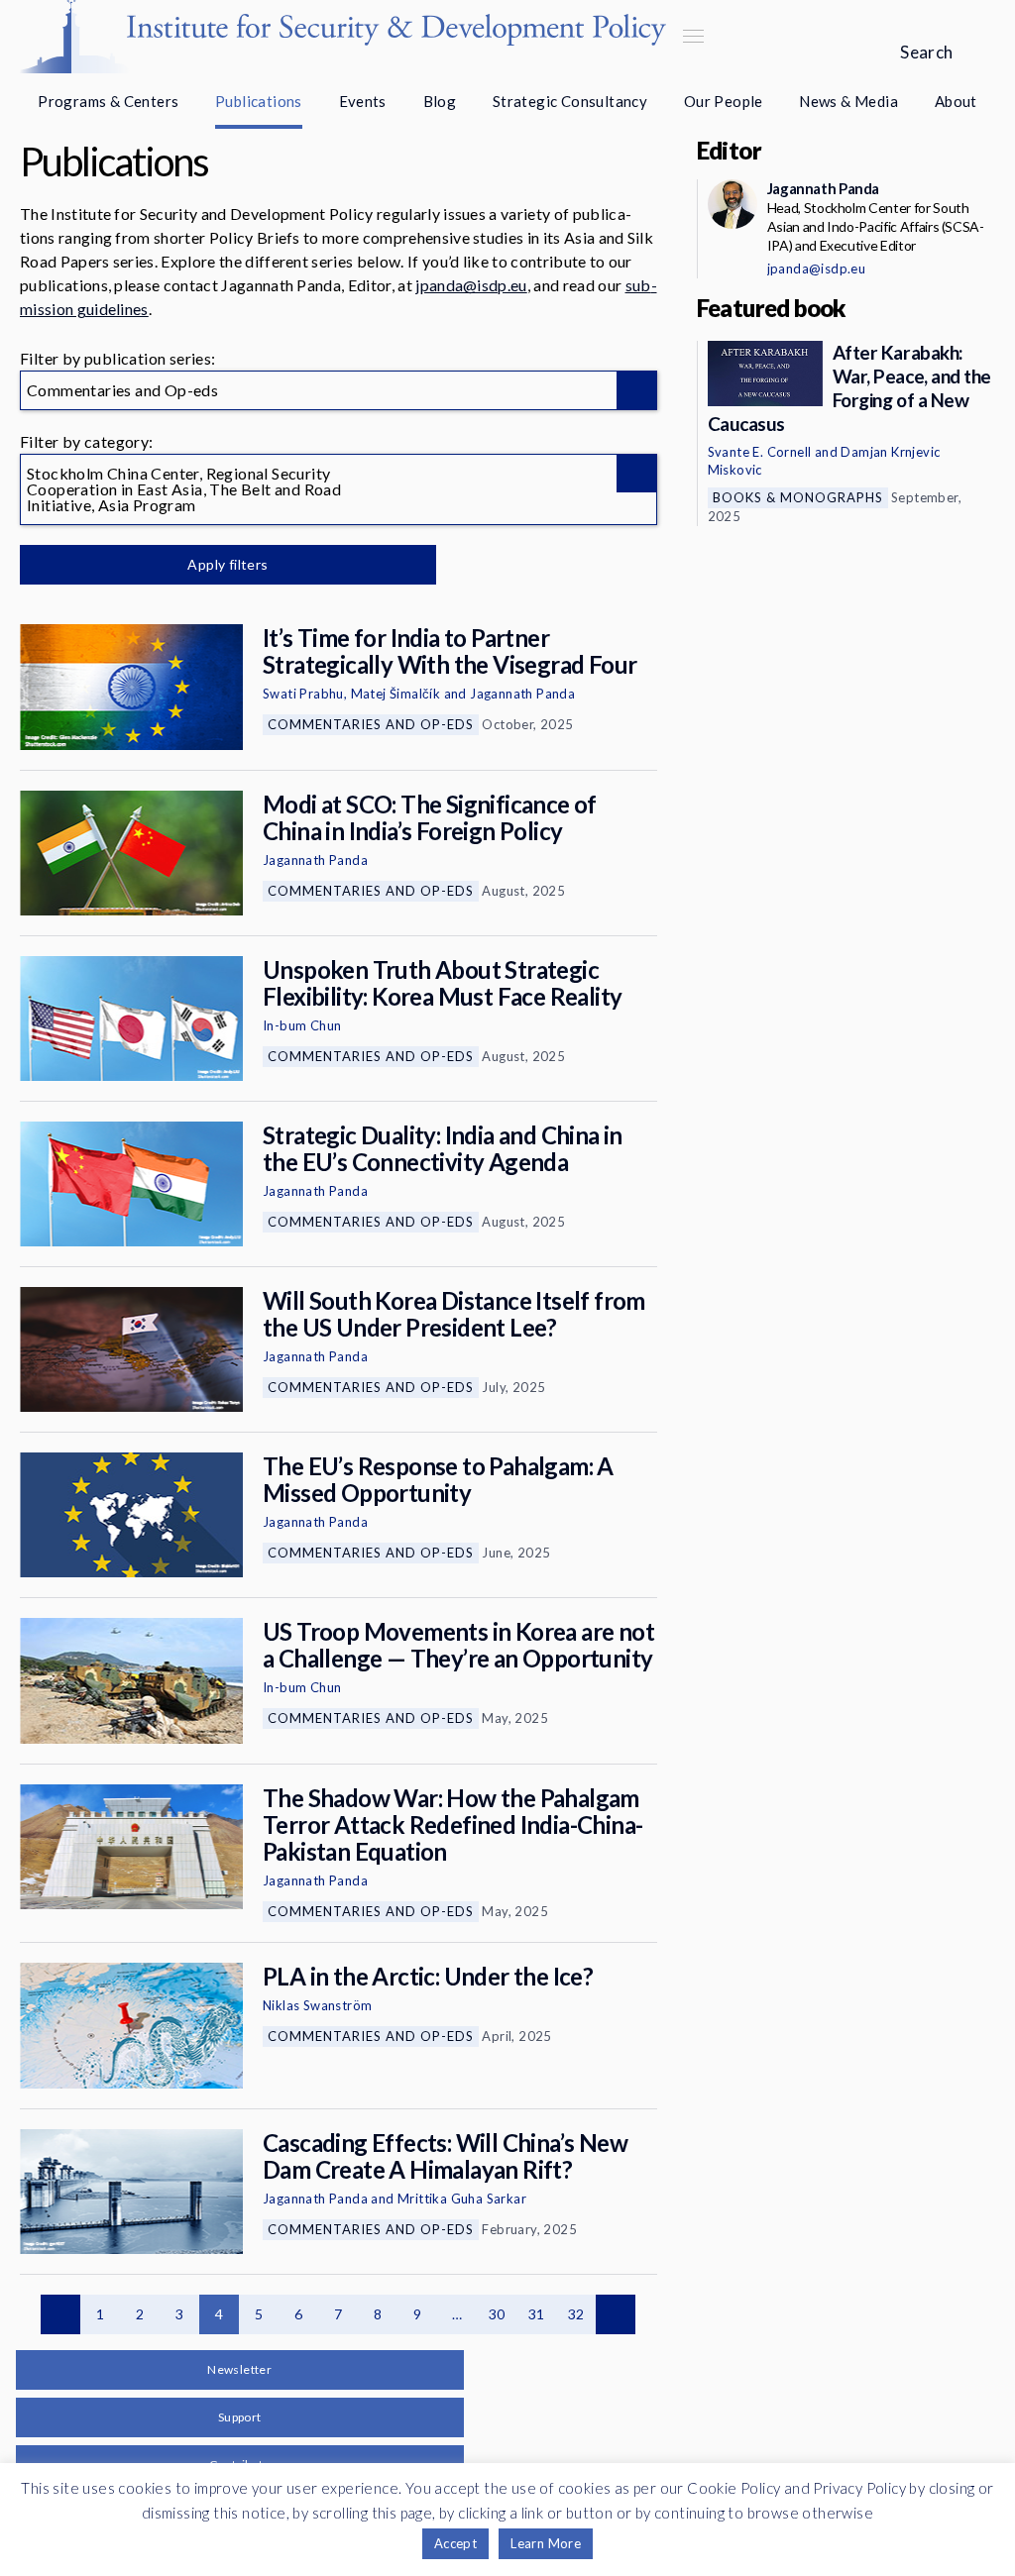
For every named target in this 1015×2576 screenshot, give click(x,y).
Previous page (60, 2314)
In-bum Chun (302, 1025)
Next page (616, 2314)
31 (537, 2314)
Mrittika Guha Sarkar (462, 2199)
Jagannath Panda (522, 694)
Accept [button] (455, 2543)
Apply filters (227, 564)
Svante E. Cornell (760, 452)
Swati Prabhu (303, 694)
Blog (440, 101)
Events (363, 101)
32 (576, 2314)
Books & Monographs (798, 497)
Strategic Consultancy (570, 101)
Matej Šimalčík (396, 694)
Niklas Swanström (317, 2005)
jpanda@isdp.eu (471, 285)
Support (240, 2417)
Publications (259, 101)
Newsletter (239, 2369)
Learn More (546, 2543)
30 (497, 2314)
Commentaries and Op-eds (371, 724)
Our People (724, 101)
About (956, 101)
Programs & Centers (108, 101)
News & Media (848, 101)
